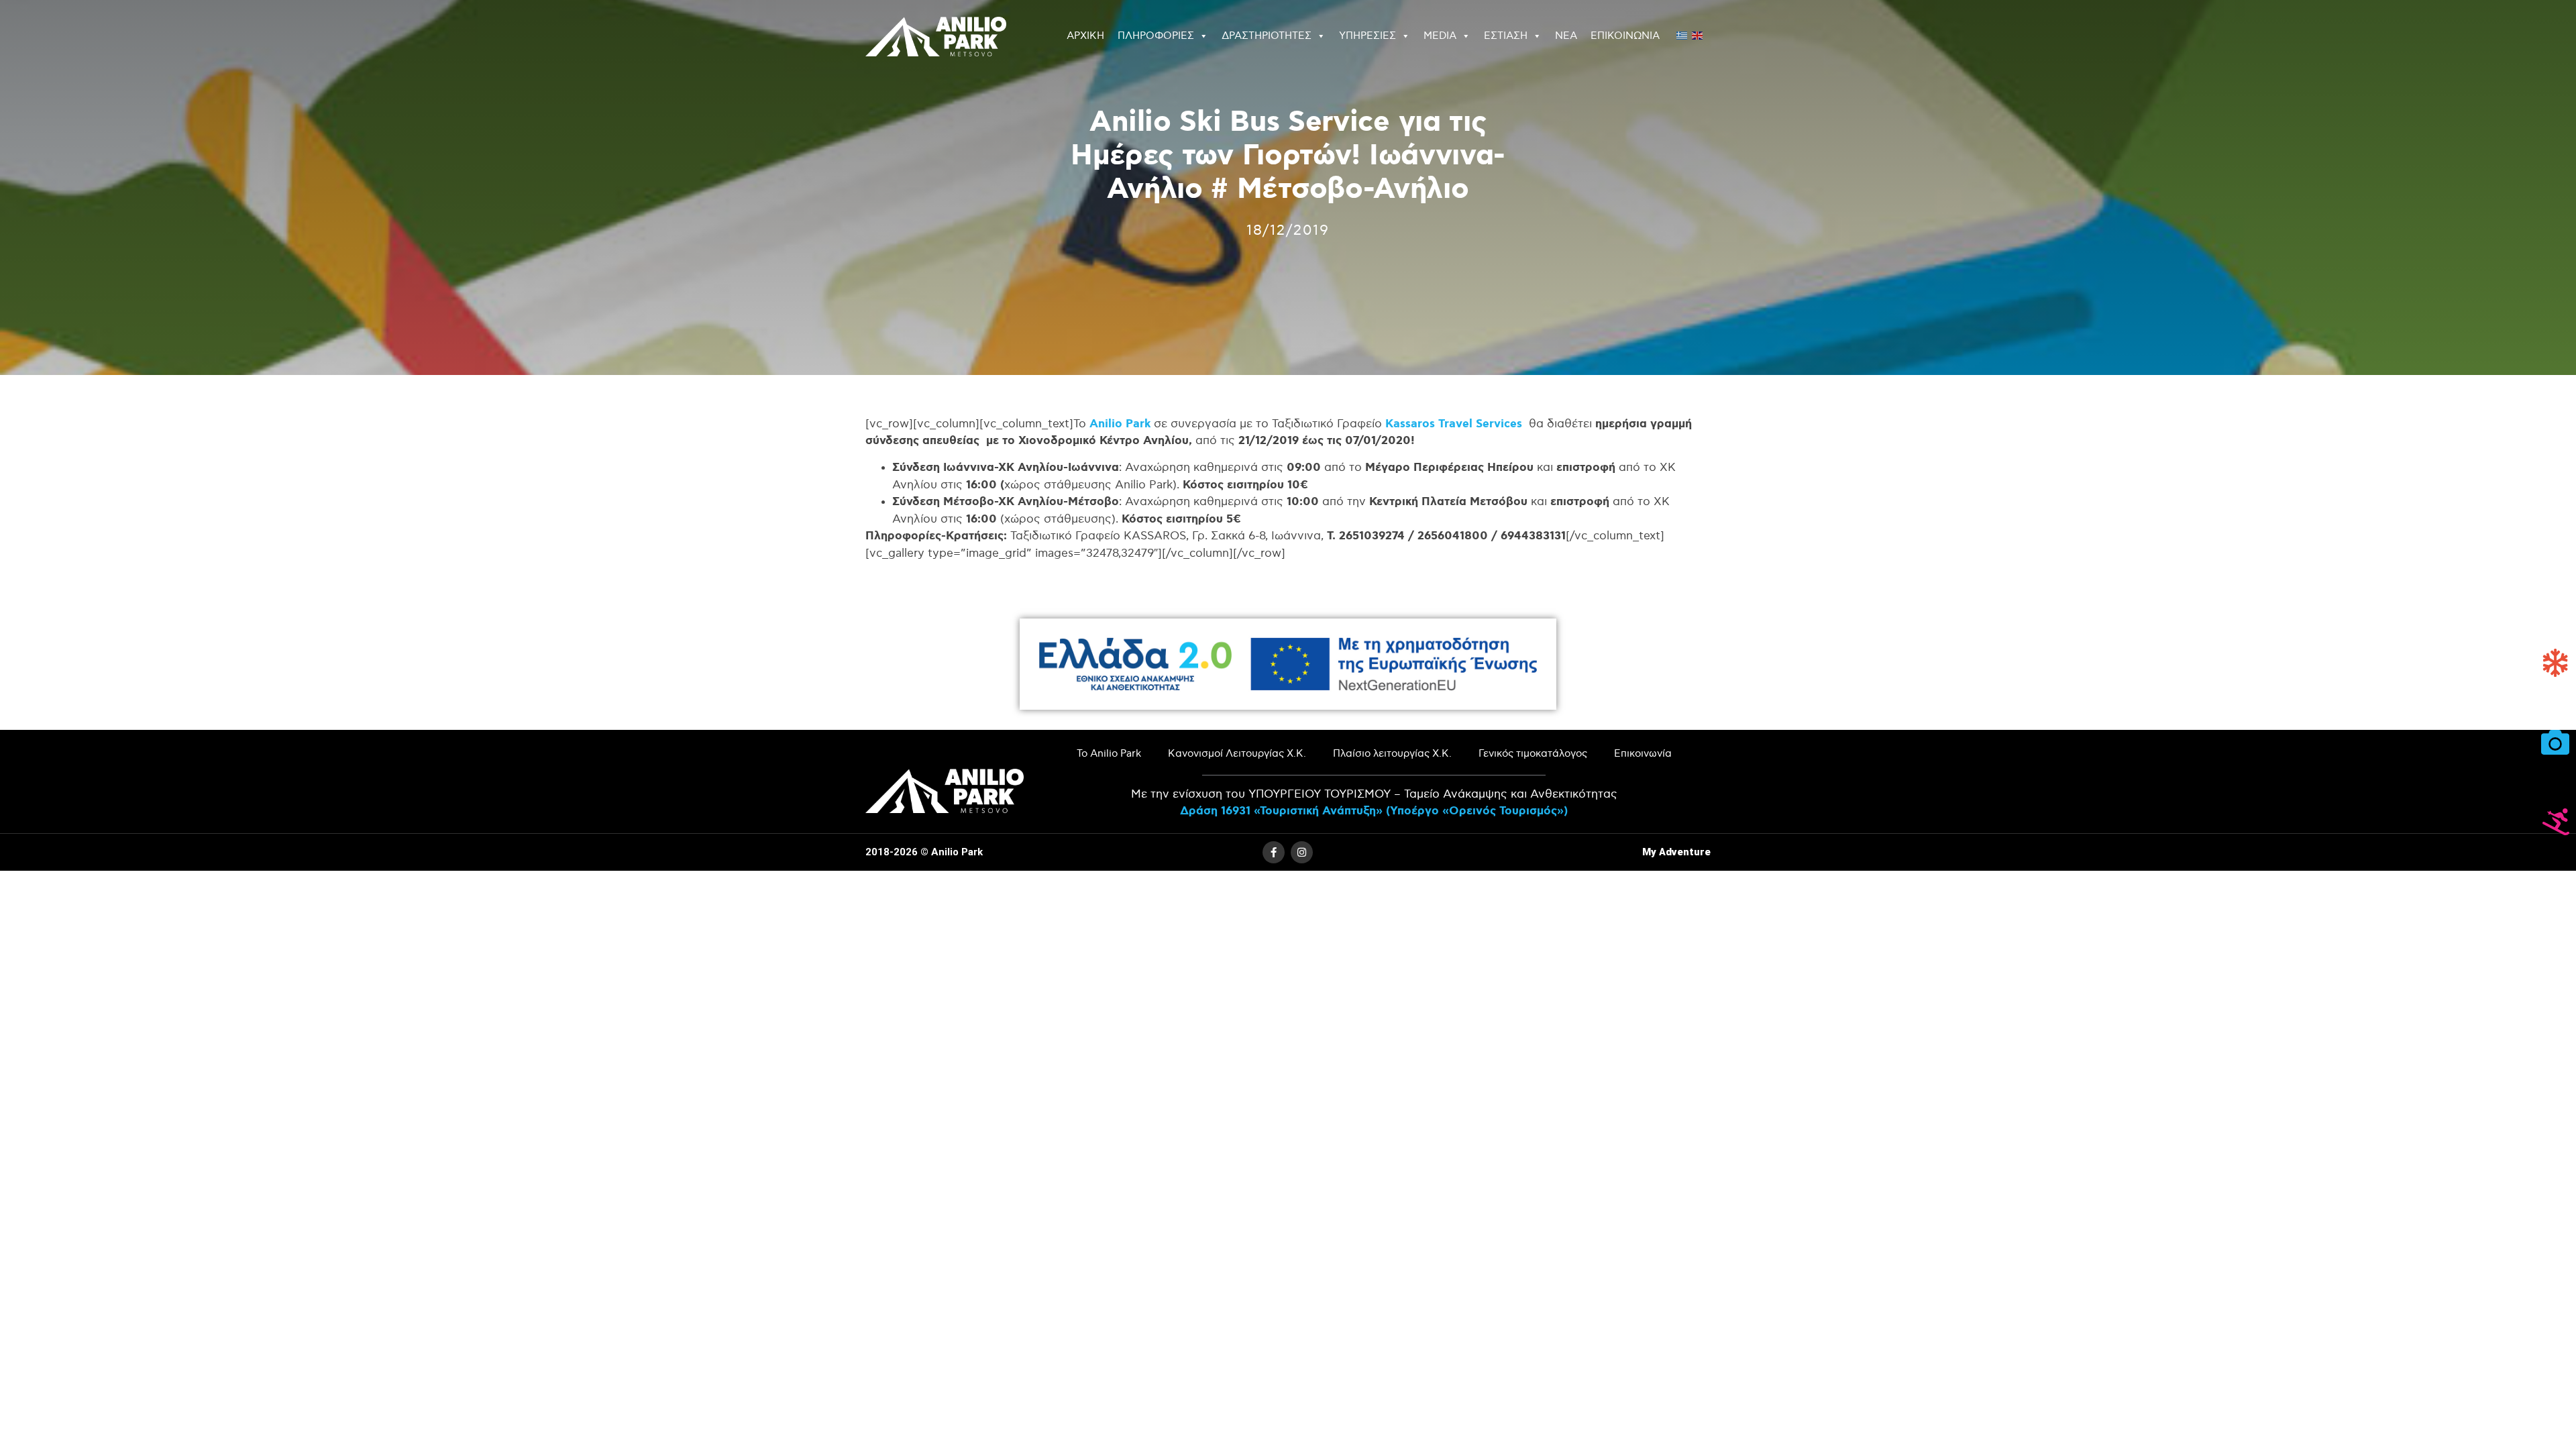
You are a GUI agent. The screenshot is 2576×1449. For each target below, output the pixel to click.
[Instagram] (1302, 852)
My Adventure (1676, 852)
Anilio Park (1120, 424)
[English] (1698, 34)
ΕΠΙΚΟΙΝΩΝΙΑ (1625, 36)
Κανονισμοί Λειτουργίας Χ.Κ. (1237, 754)
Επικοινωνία (1643, 754)
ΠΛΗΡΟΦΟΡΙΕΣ (1156, 36)
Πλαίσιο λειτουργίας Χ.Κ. (1392, 754)
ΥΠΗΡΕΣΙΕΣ (1367, 36)
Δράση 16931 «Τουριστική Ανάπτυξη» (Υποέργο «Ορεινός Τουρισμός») (1374, 811)
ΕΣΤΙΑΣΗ (1506, 36)
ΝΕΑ (1566, 36)
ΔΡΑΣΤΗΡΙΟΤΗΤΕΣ (1267, 36)
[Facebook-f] (1274, 852)
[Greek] (1682, 34)
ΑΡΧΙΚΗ (1085, 36)
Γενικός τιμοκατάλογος (1533, 754)
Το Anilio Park (1109, 754)
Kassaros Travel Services (1454, 424)
